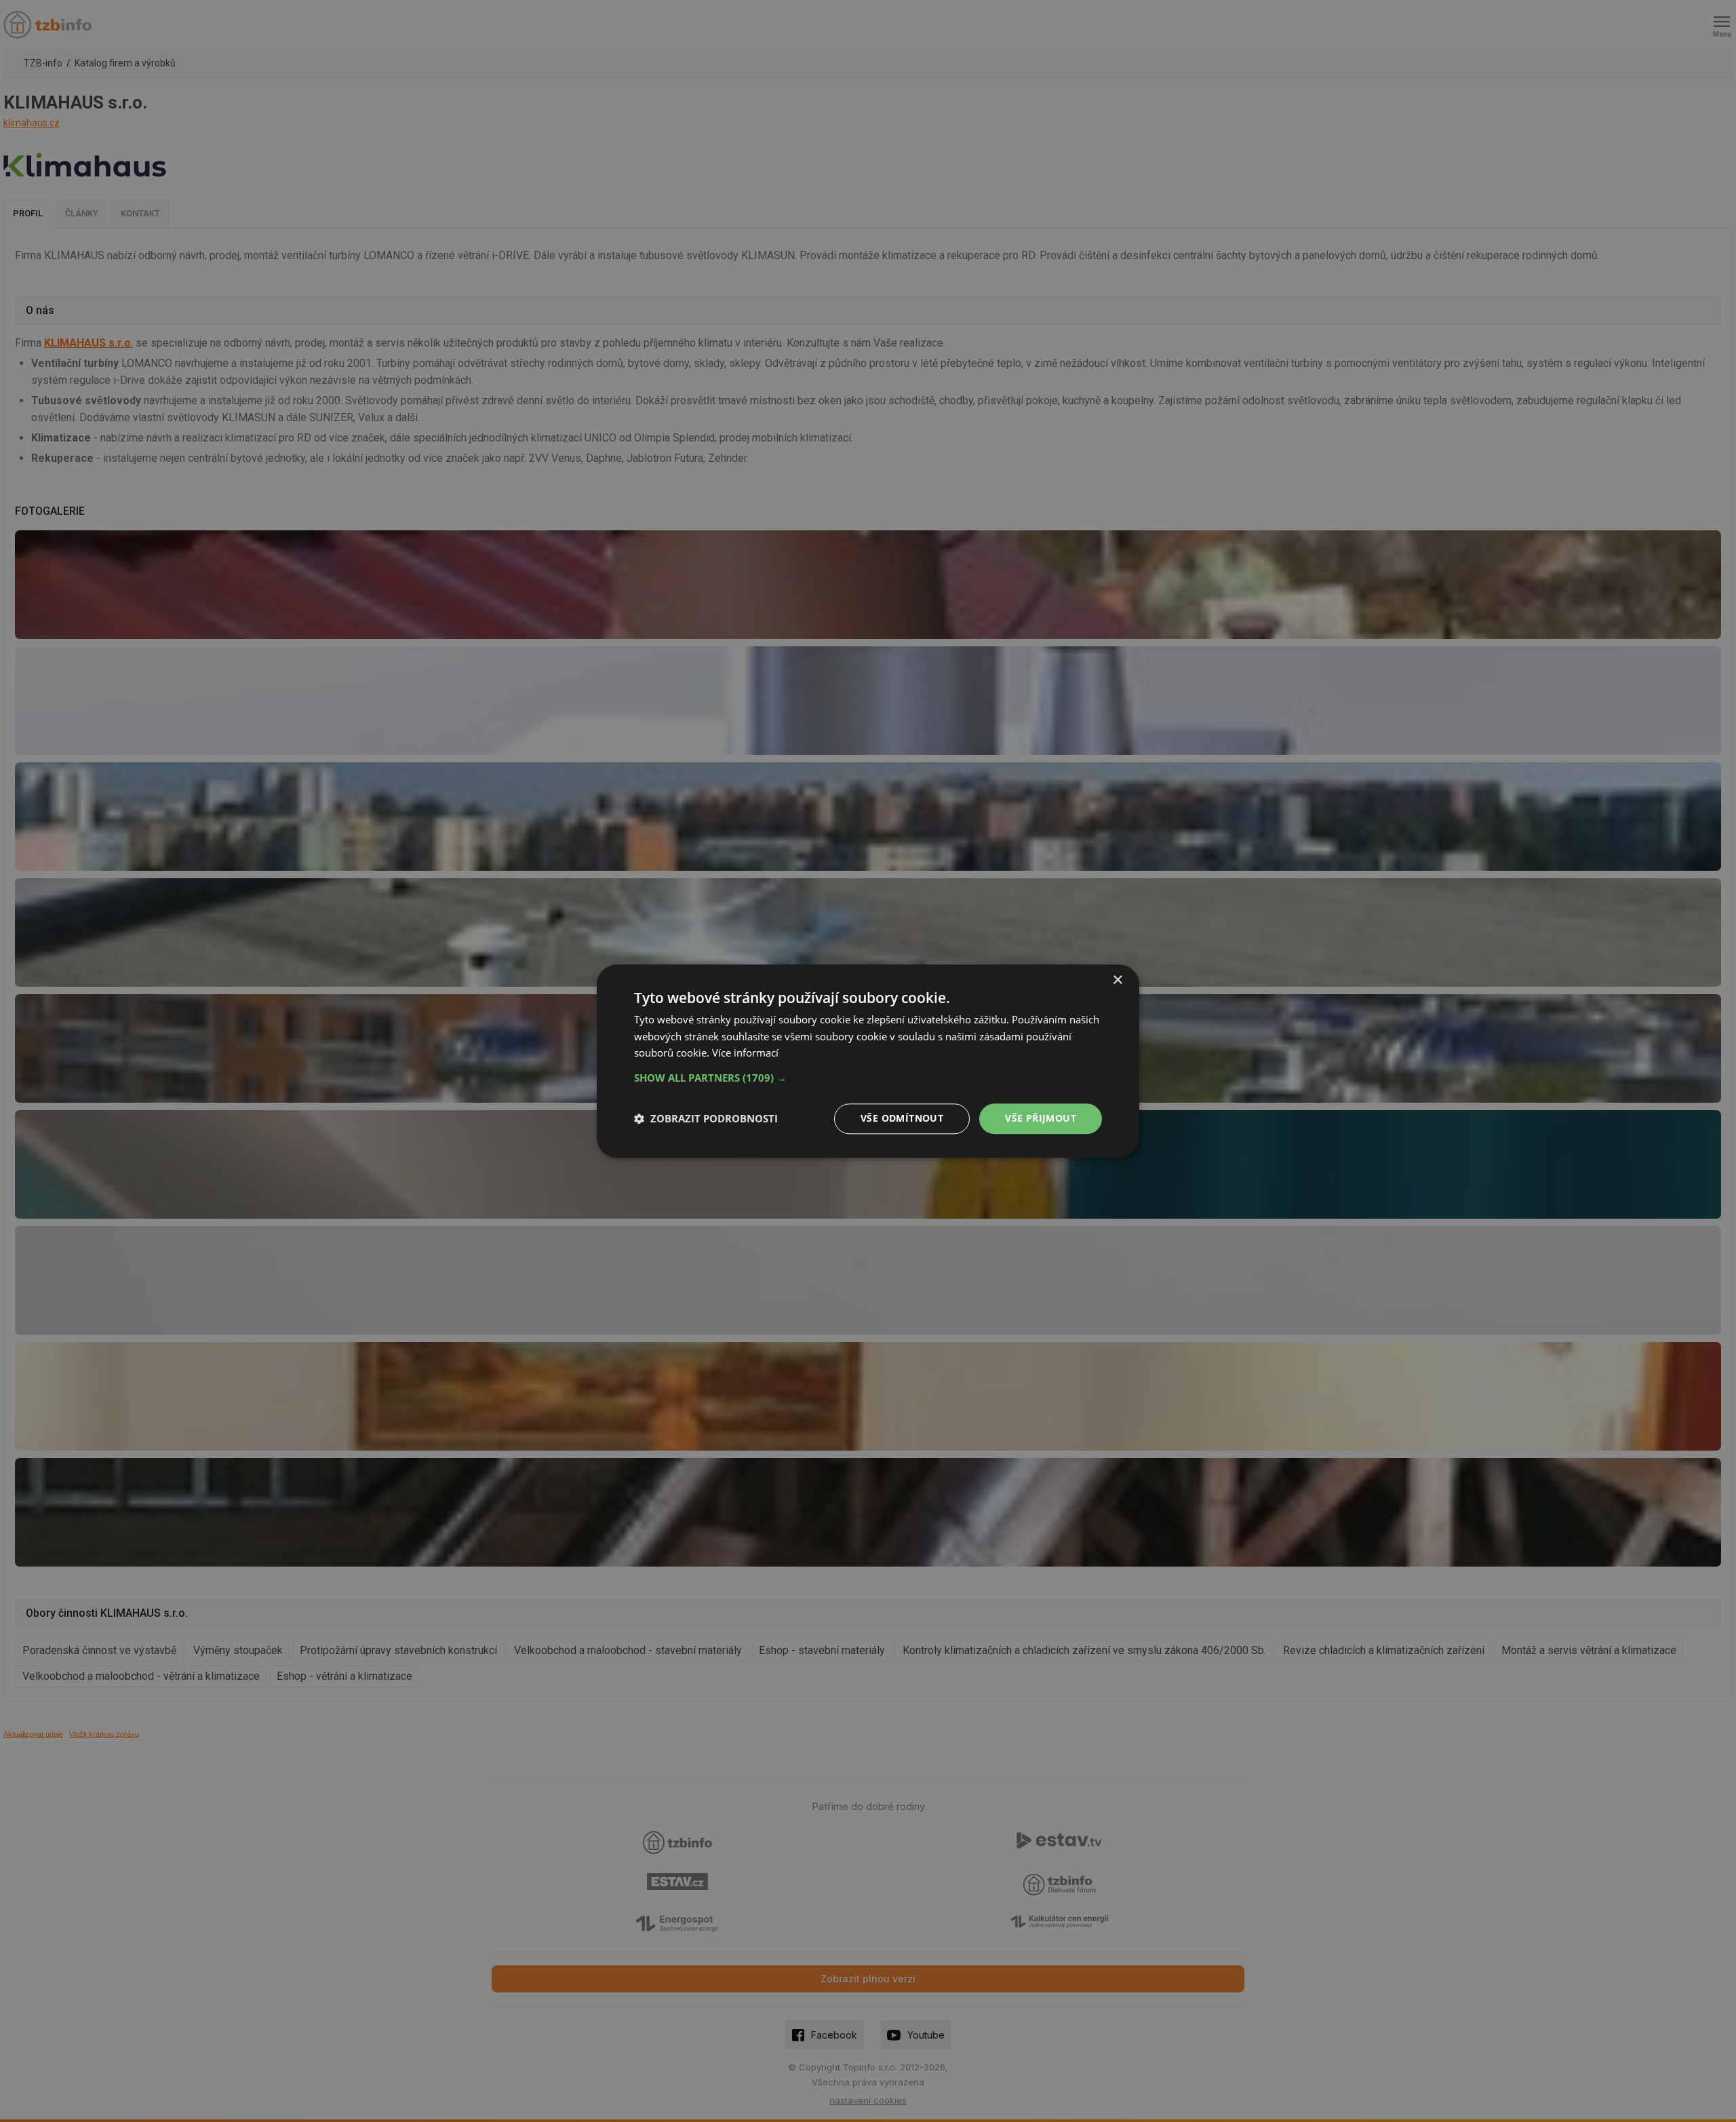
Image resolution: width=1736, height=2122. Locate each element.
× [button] (1117, 980)
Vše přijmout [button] (1041, 1118)
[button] (868, 1078)
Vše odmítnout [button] (902, 1118)
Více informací (745, 1053)
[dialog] (868, 1061)
